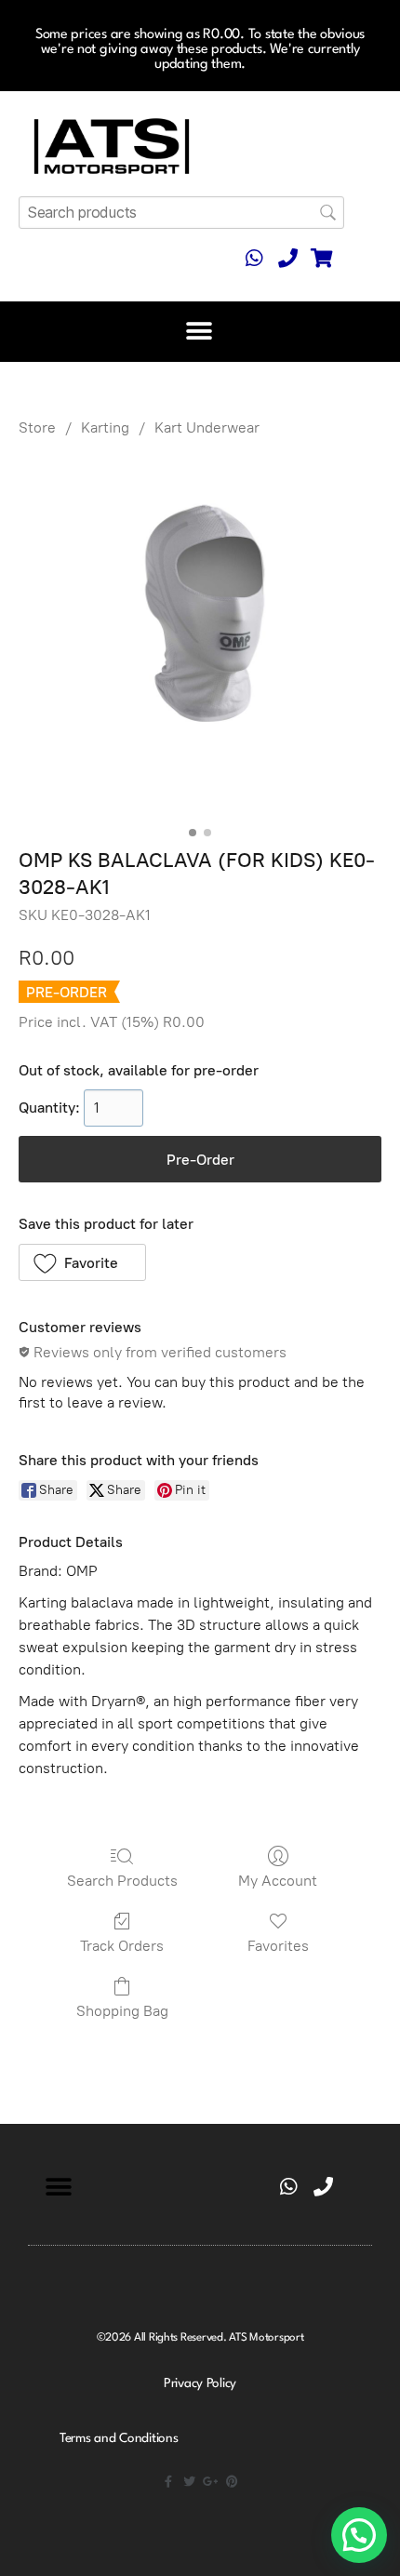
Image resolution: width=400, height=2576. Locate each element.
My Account (278, 1881)
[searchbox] (181, 213)
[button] (200, 332)
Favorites (278, 1946)
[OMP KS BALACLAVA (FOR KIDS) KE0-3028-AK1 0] (200, 638)
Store (37, 427)
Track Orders (122, 1946)
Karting (105, 427)
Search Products (122, 1881)
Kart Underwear (207, 427)
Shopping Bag (122, 2011)
